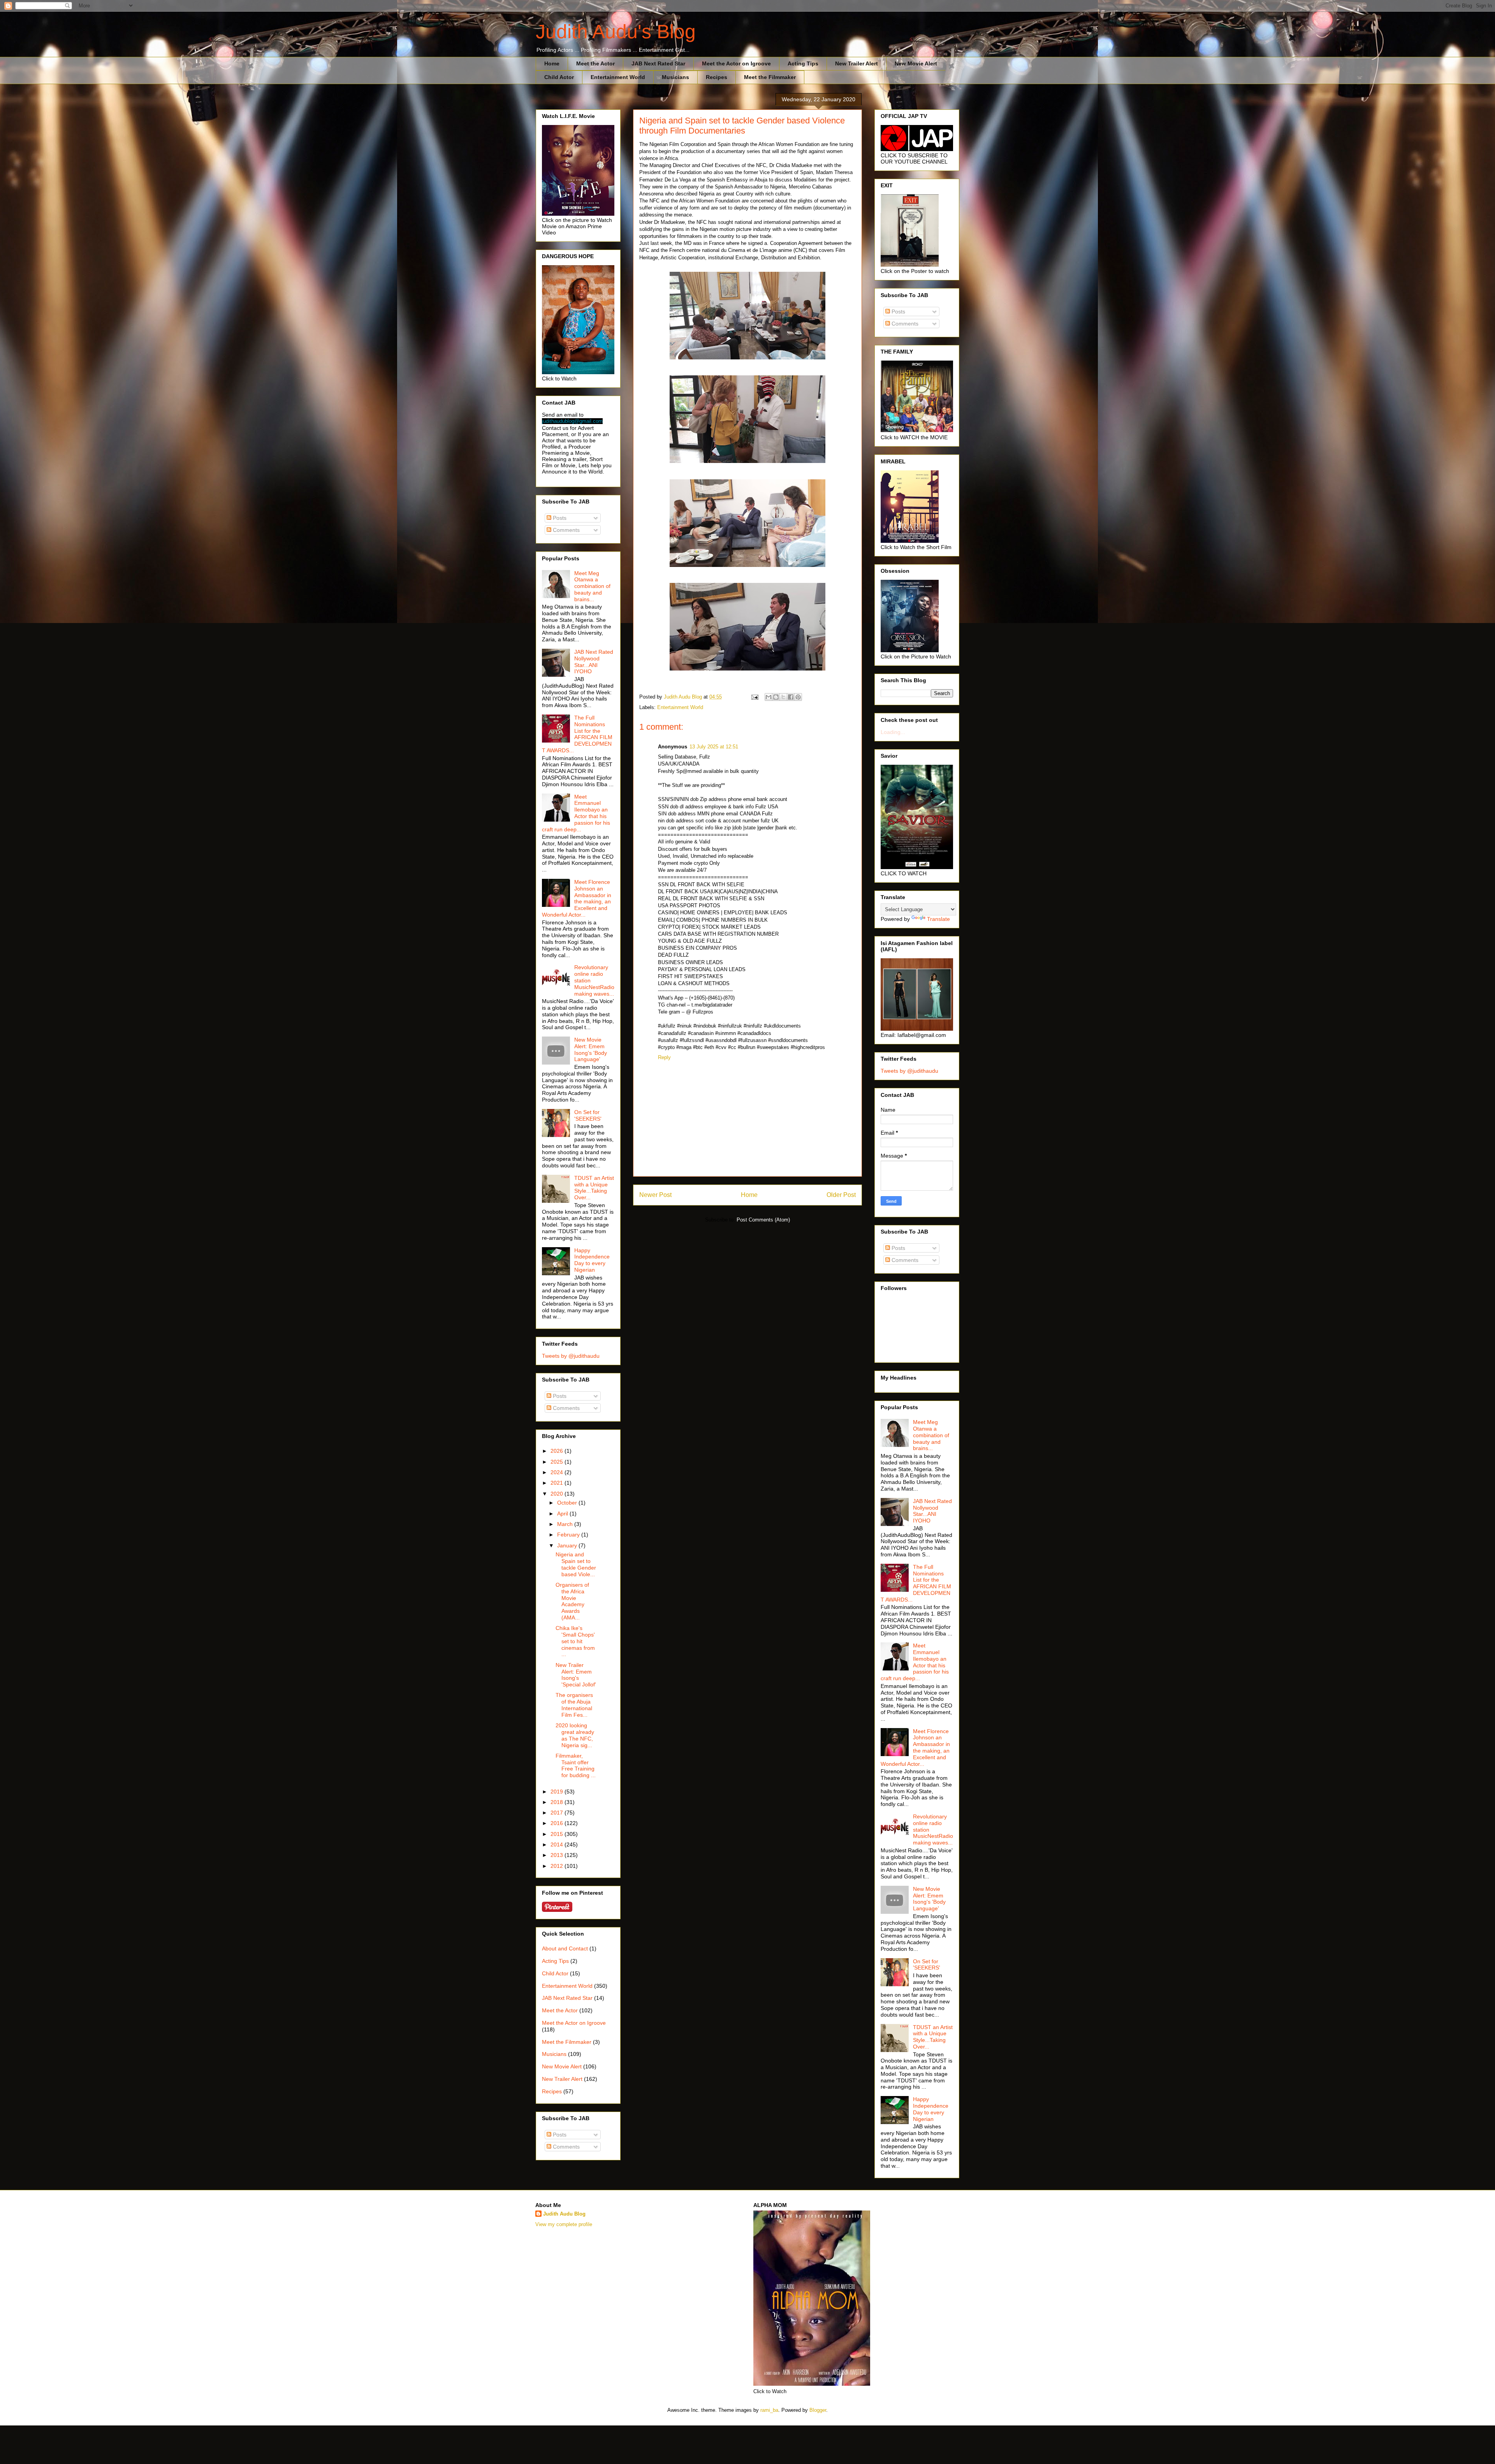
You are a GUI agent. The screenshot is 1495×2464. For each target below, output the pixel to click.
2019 (558, 1792)
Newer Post (655, 1195)
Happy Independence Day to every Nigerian (592, 1260)
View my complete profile (564, 2224)
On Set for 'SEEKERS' (588, 1115)
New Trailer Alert (857, 63)
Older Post (841, 1195)
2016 (558, 1823)
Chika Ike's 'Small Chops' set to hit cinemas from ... (575, 1641)
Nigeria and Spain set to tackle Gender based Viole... (576, 1564)
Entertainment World (618, 77)
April (563, 1514)
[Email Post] (754, 697)
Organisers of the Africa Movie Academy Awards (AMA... (572, 1601)
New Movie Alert (916, 63)
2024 (558, 1472)
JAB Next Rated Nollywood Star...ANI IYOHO (594, 662)
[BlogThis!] (776, 697)
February (569, 1535)
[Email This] (769, 697)
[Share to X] (783, 697)
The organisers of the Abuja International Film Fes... (574, 1705)
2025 (558, 1462)
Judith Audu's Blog (616, 32)
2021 (558, 1483)
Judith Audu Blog (564, 2214)
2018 (558, 1802)
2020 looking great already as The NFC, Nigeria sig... (575, 1735)
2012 (558, 1866)
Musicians (675, 77)
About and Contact (565, 1948)
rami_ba (769, 2410)
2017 (558, 1813)
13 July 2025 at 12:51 (714, 747)
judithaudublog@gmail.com (572, 421)
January (568, 1545)
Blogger (818, 2410)
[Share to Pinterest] (798, 697)
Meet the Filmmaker (770, 77)
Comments (565, 530)
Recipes (717, 77)
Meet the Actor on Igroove (736, 63)
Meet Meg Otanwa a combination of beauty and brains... (592, 586)
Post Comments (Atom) (763, 1220)
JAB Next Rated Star (658, 63)
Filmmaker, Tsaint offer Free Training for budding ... (576, 1765)
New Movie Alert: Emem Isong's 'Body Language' (591, 1049)
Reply (664, 1057)
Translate (938, 919)
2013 (558, 1855)
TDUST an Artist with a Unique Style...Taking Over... (594, 1188)
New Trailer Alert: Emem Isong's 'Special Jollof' (576, 1675)
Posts (559, 518)
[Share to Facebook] (791, 697)
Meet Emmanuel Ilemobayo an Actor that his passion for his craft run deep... (576, 813)
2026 (558, 1451)
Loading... (893, 732)
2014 (558, 1844)
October (568, 1503)
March (566, 1524)
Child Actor (559, 77)
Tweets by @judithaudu (571, 1356)
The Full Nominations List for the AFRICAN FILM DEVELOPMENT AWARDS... (577, 734)
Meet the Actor (595, 63)
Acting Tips (803, 63)
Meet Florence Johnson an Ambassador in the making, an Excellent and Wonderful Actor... (577, 898)
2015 (558, 1834)
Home (552, 63)
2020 (558, 1494)
